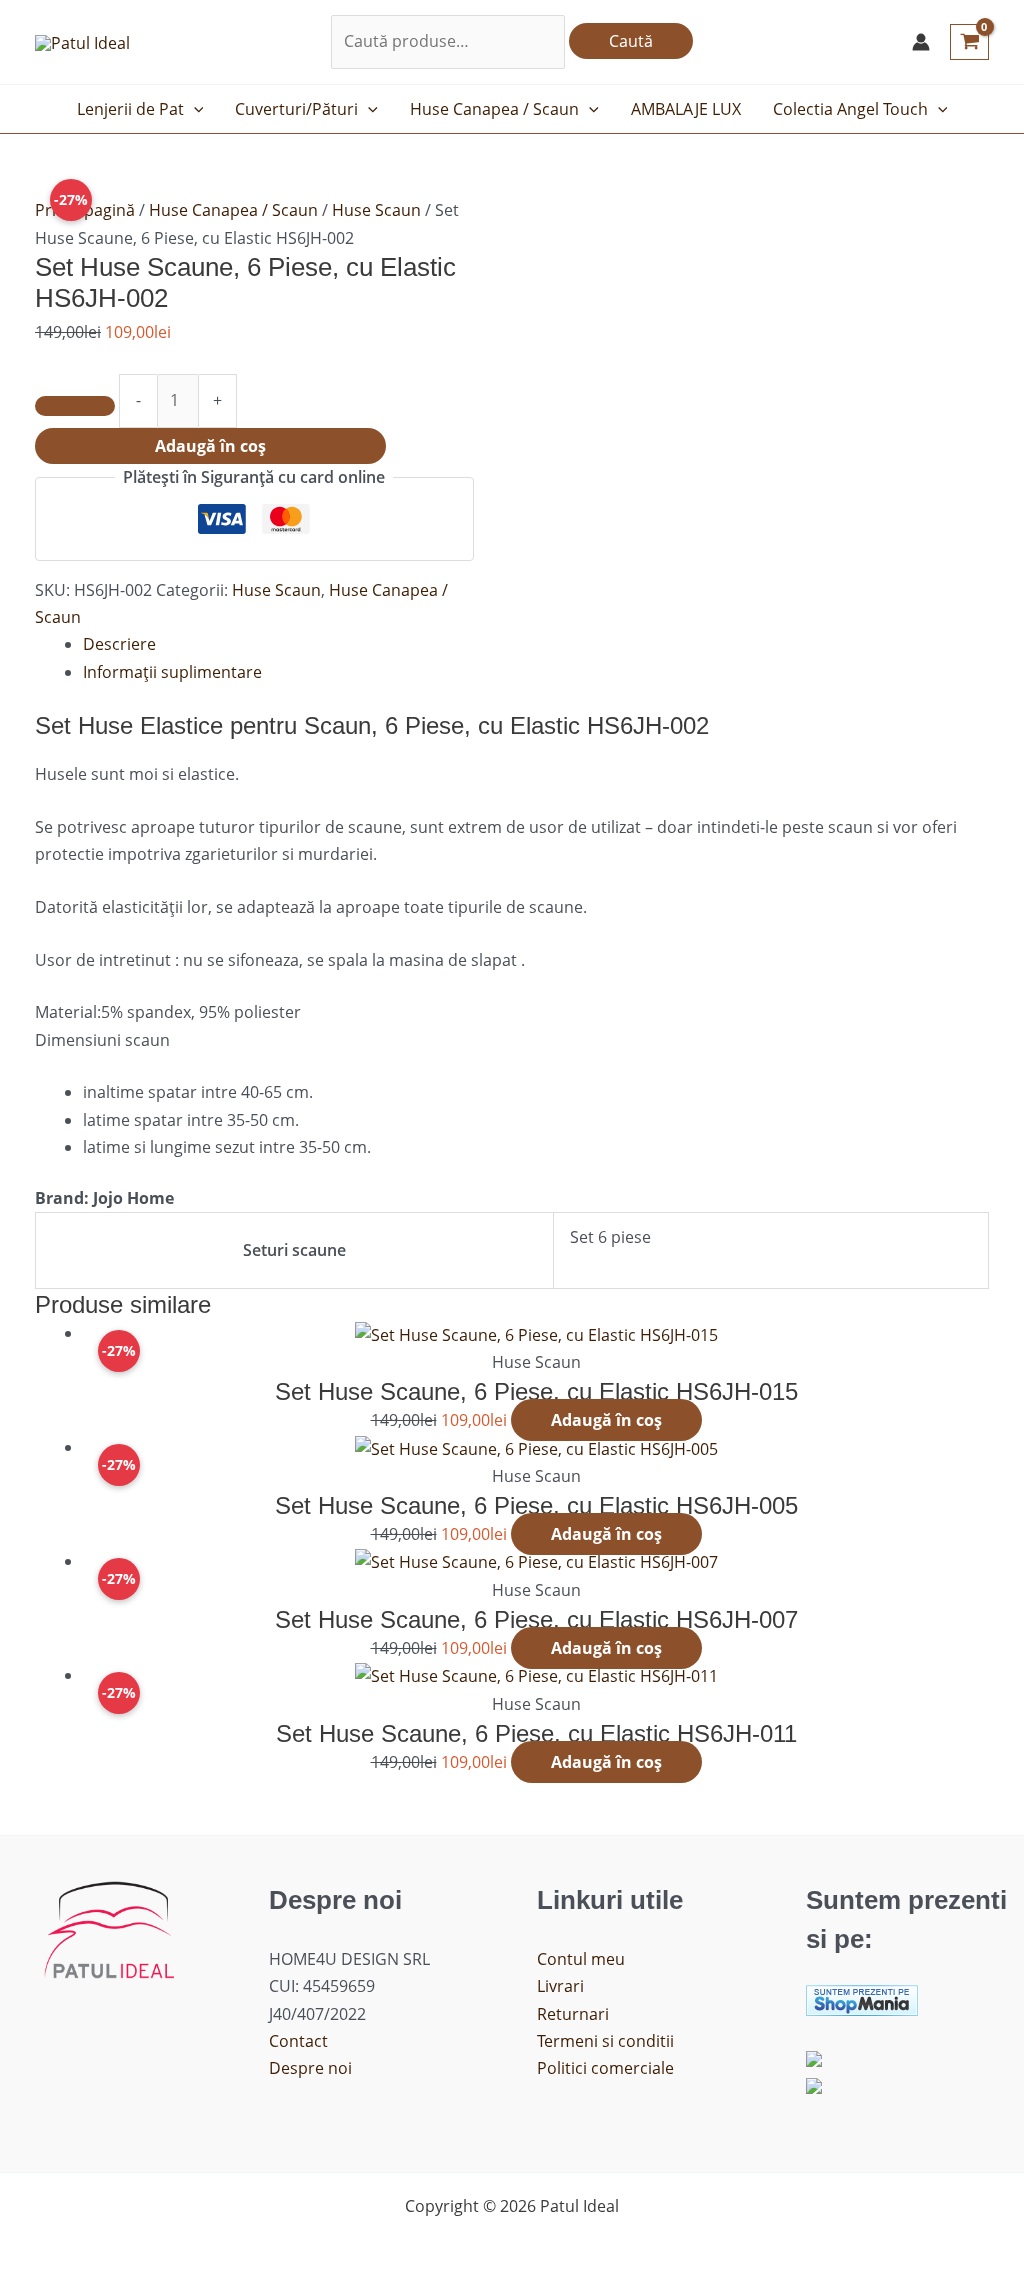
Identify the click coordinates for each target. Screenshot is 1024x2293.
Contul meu (581, 1959)
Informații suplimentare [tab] (172, 672)
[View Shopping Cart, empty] (969, 42)
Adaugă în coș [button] (606, 1420)
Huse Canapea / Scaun (494, 109)
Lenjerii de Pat (130, 109)
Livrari (560, 1986)
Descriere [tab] (119, 644)
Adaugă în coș (210, 446)
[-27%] (536, 1333)
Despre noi (310, 2068)
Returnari (573, 2014)
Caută (631, 41)
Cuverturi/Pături (296, 109)
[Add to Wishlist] (75, 406)
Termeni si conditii (605, 2041)
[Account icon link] (921, 42)
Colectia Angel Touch (850, 109)
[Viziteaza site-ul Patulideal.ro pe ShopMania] (862, 1999)
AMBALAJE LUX (686, 109)
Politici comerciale (605, 2068)
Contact (298, 2041)
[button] (194, 109)
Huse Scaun (376, 210)
